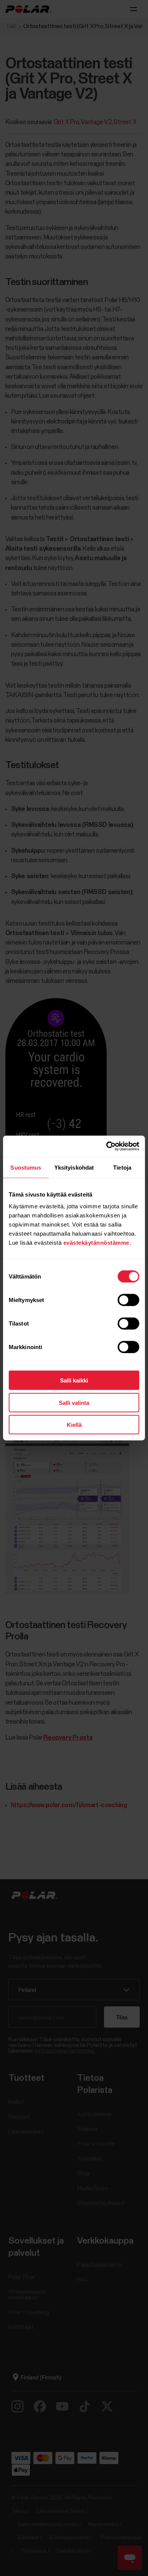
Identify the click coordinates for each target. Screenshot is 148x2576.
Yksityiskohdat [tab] (74, 1167)
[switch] (128, 1300)
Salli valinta (74, 1402)
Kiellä (74, 1425)
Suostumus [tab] (26, 1167)
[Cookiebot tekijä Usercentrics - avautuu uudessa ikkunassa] (106, 1146)
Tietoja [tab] (122, 1167)
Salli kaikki (74, 1380)
